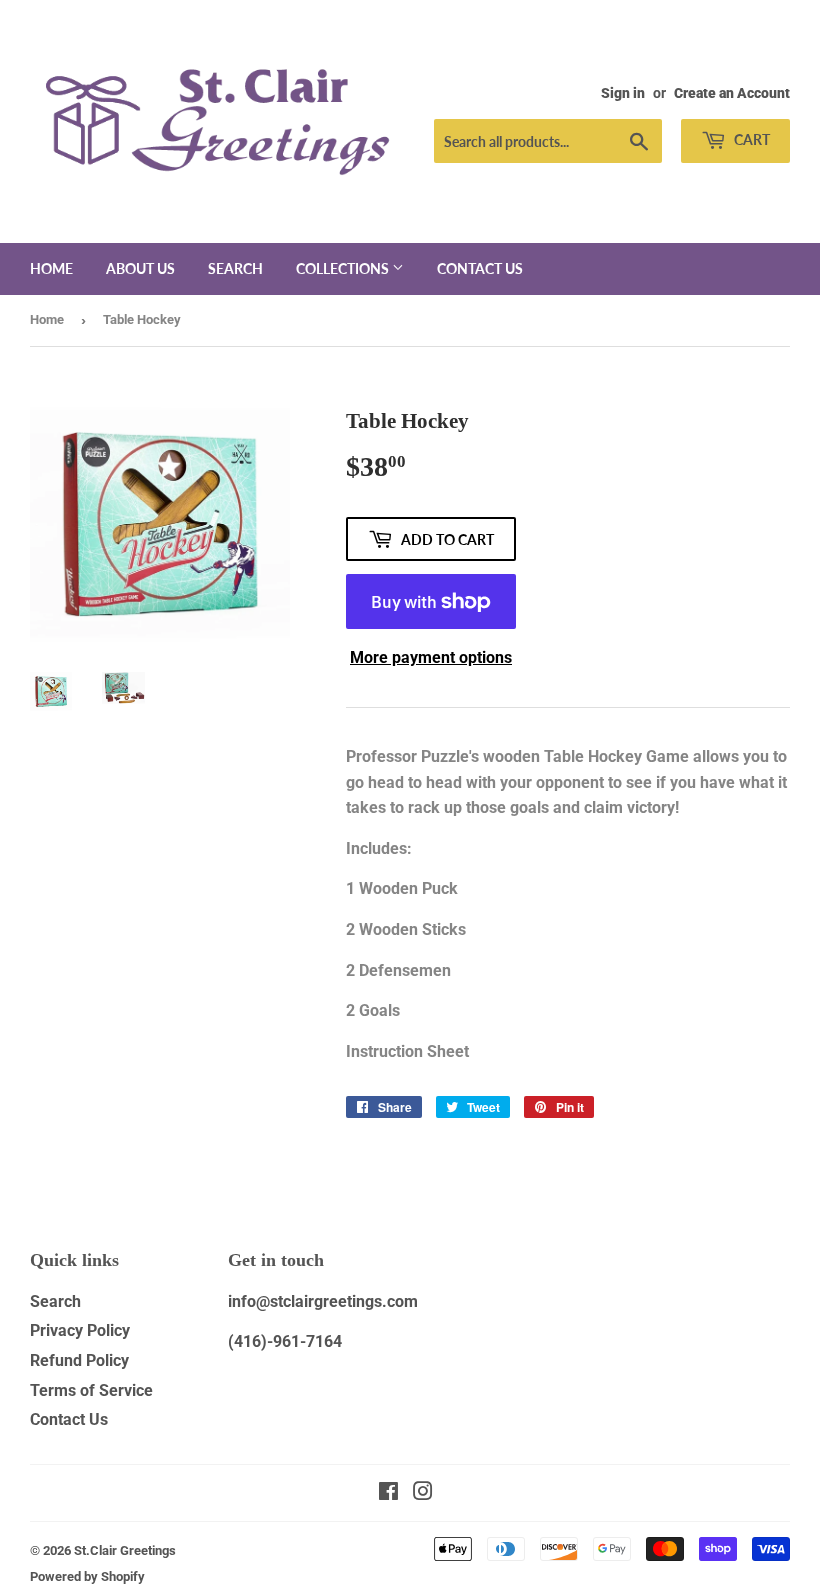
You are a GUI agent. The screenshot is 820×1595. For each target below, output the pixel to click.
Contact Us (69, 1419)
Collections (344, 268)
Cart (750, 139)
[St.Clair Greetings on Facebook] (388, 1493)
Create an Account (732, 93)
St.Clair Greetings (125, 1550)
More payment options (431, 657)
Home (51, 268)
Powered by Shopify (87, 1576)
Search (235, 268)
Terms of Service (91, 1390)
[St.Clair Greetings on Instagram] (423, 1493)
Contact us (480, 268)
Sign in (623, 93)
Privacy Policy (80, 1330)
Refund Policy (79, 1360)
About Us (140, 268)
